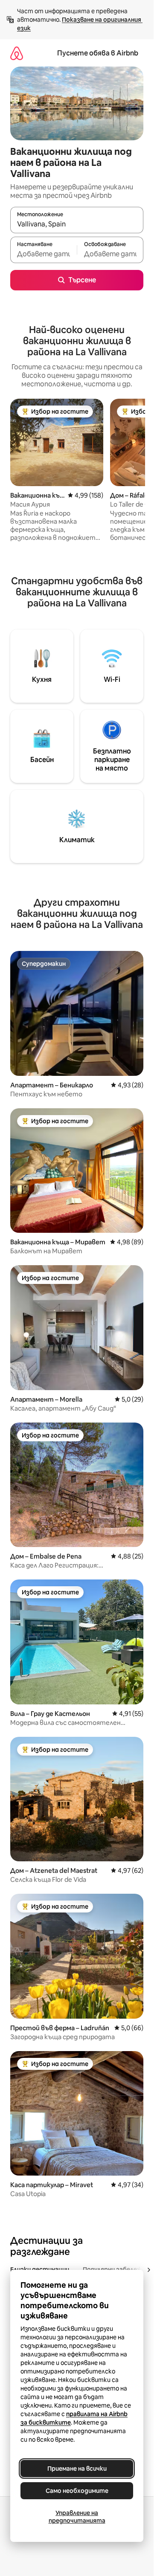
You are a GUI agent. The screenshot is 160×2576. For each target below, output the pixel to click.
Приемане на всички (77, 2469)
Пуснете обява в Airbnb (98, 53)
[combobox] (77, 224)
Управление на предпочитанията (77, 2517)
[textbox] (44, 254)
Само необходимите (77, 2491)
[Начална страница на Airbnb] (17, 53)
